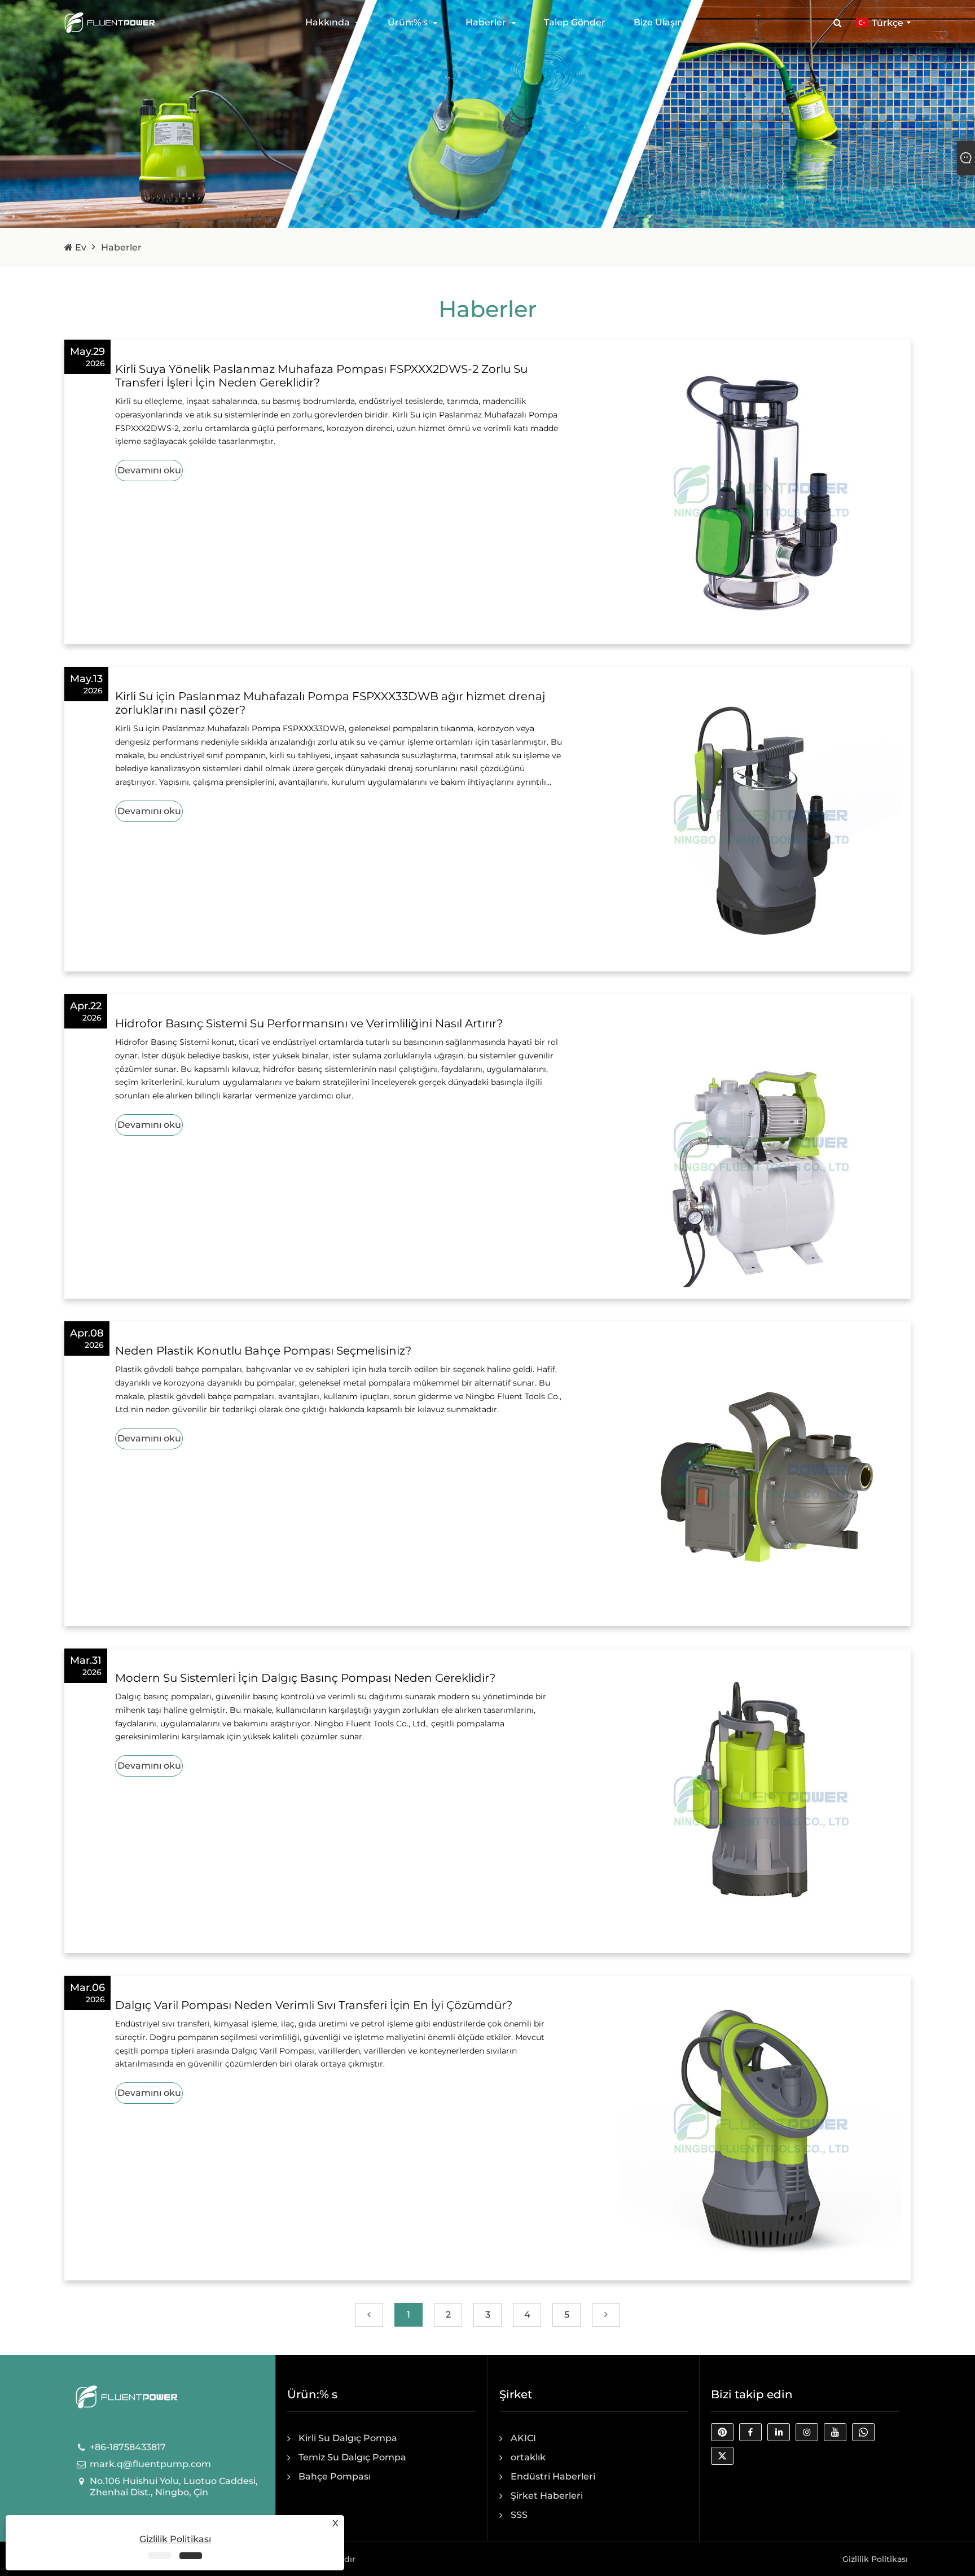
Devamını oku (149, 470)
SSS (519, 2515)
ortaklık (528, 2457)
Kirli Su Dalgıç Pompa (348, 2438)
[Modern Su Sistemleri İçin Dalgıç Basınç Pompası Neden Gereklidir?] (761, 1800)
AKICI (523, 2438)
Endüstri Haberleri (553, 2476)
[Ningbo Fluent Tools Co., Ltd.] (109, 22)
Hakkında (328, 22)
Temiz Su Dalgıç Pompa (352, 2457)
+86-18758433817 (128, 2447)
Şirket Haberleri (547, 2496)
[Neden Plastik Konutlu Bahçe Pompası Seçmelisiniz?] (761, 1473)
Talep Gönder (575, 22)
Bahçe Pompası (335, 2476)
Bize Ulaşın (658, 22)
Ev (80, 247)
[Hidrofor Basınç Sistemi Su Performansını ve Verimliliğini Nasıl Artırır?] (761, 1146)
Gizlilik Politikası (875, 2559)
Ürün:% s (408, 22)
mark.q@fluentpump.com (150, 2464)
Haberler (486, 22)
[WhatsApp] (866, 2435)
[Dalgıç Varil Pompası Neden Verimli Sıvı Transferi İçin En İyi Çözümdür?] (761, 2127)
